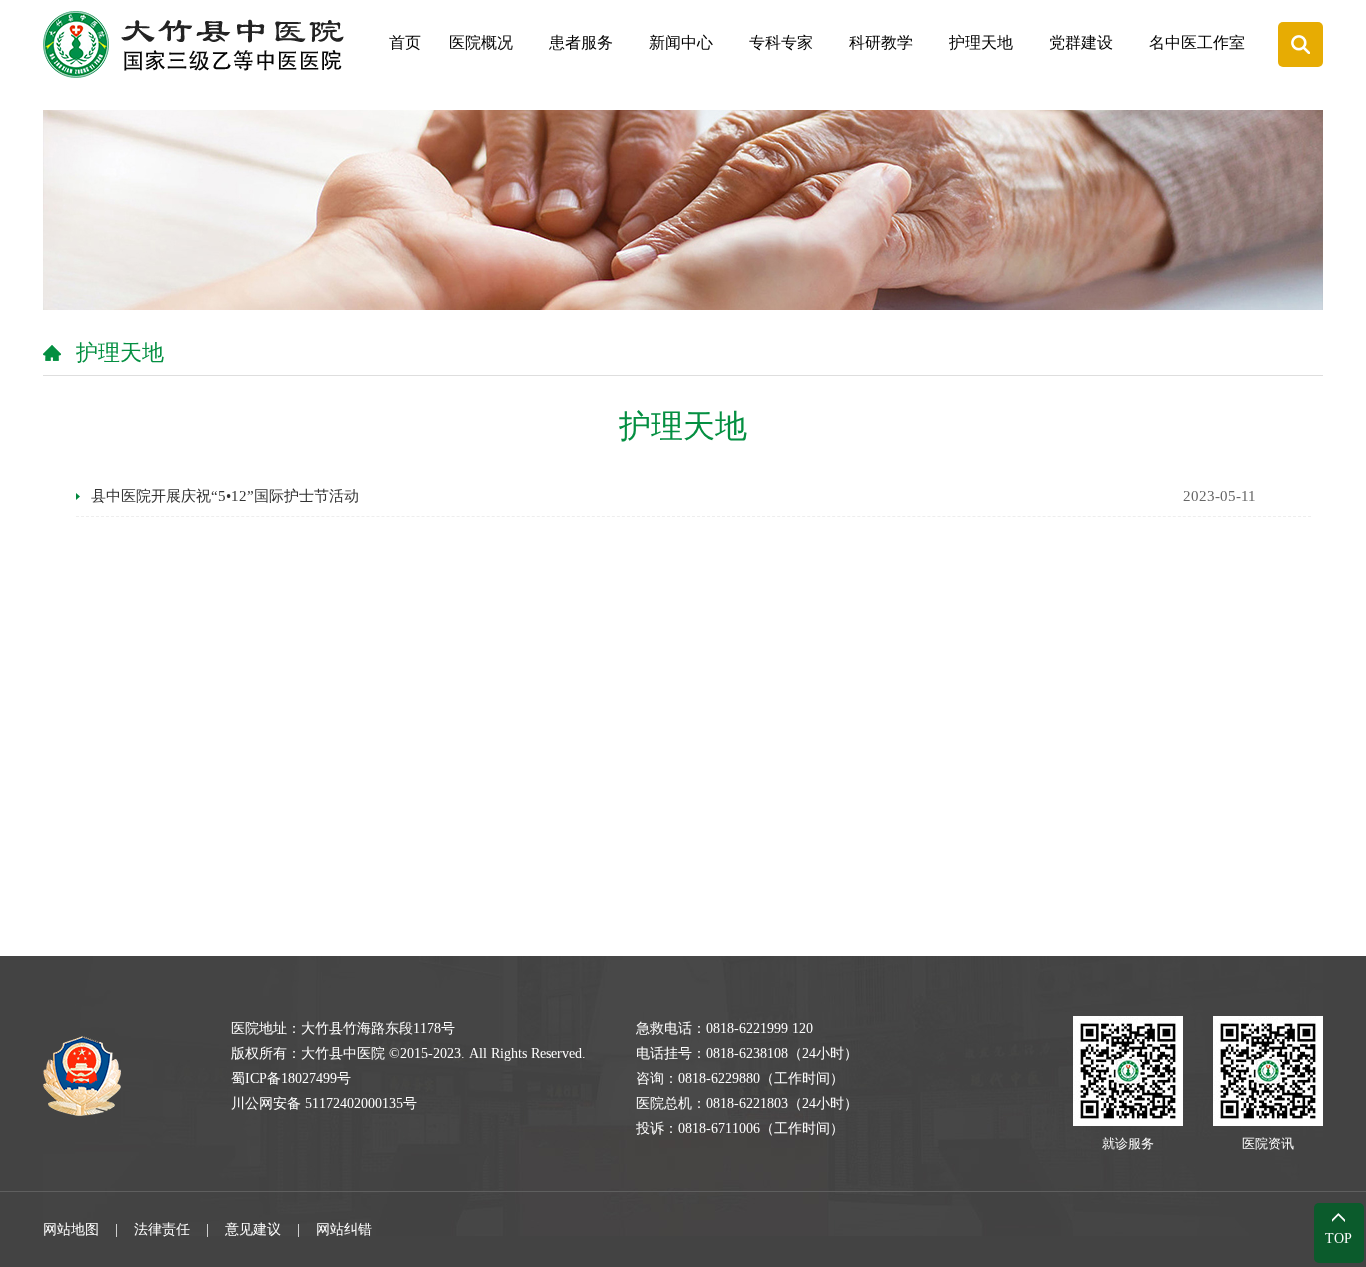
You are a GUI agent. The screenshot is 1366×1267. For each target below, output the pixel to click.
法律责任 (162, 1229)
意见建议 (253, 1229)
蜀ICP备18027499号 (291, 1078)
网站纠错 (344, 1229)
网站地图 (71, 1229)
